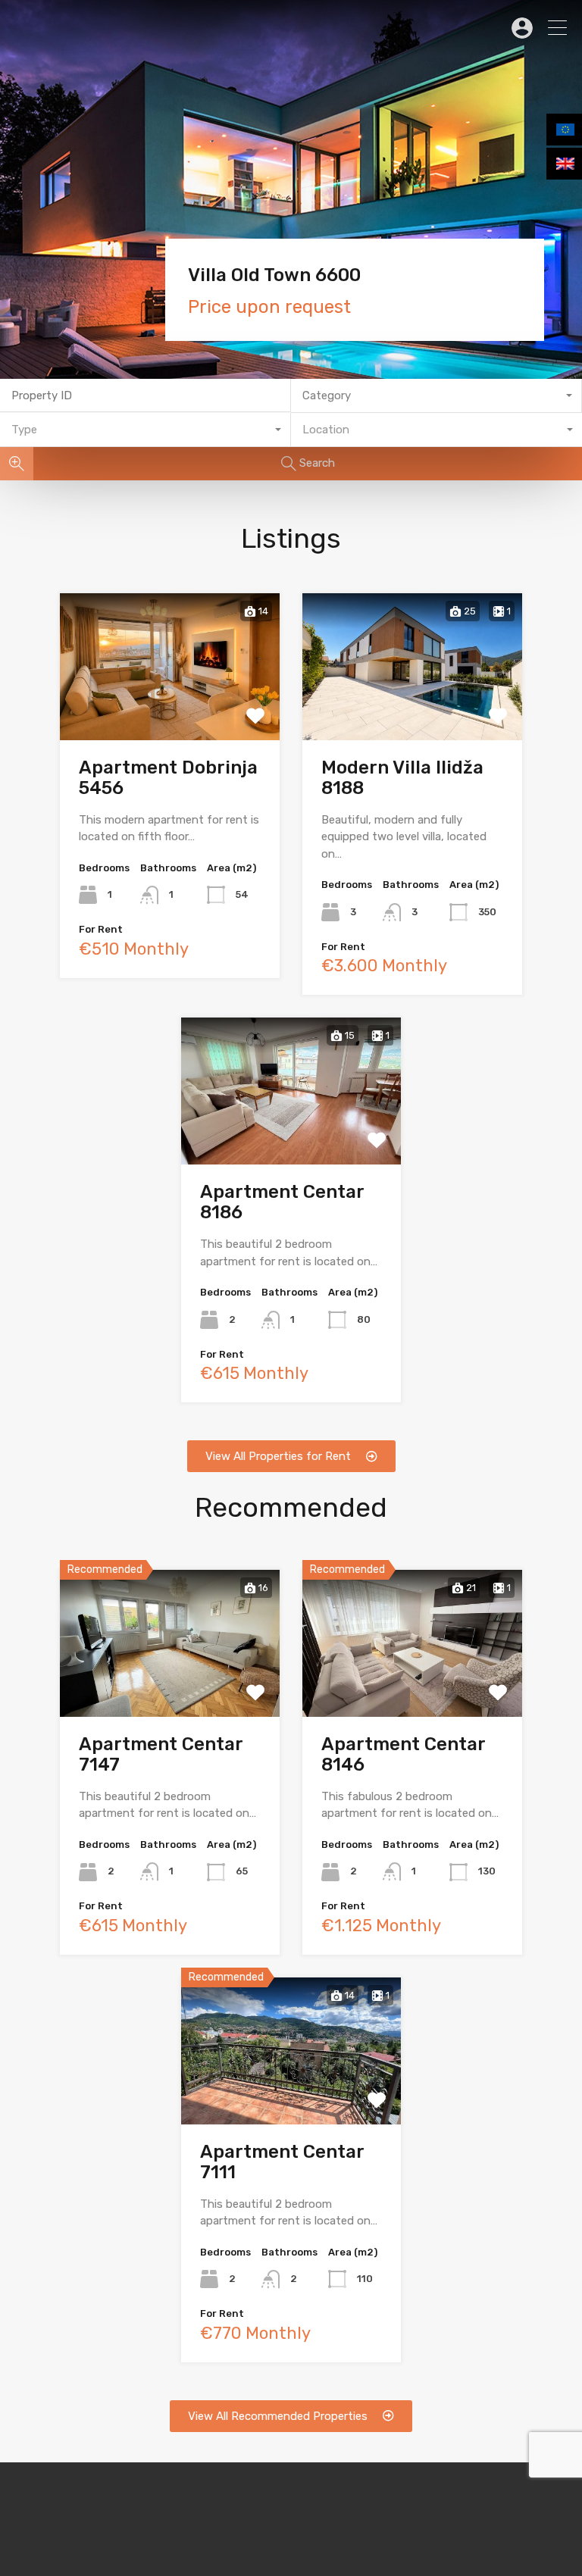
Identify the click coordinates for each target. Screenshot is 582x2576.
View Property (170, 710)
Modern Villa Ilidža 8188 (402, 778)
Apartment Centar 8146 (403, 1754)
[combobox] (436, 396)
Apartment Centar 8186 (282, 1202)
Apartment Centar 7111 (282, 2162)
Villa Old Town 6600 (274, 275)
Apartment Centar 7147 (161, 1754)
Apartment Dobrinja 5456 (168, 778)
